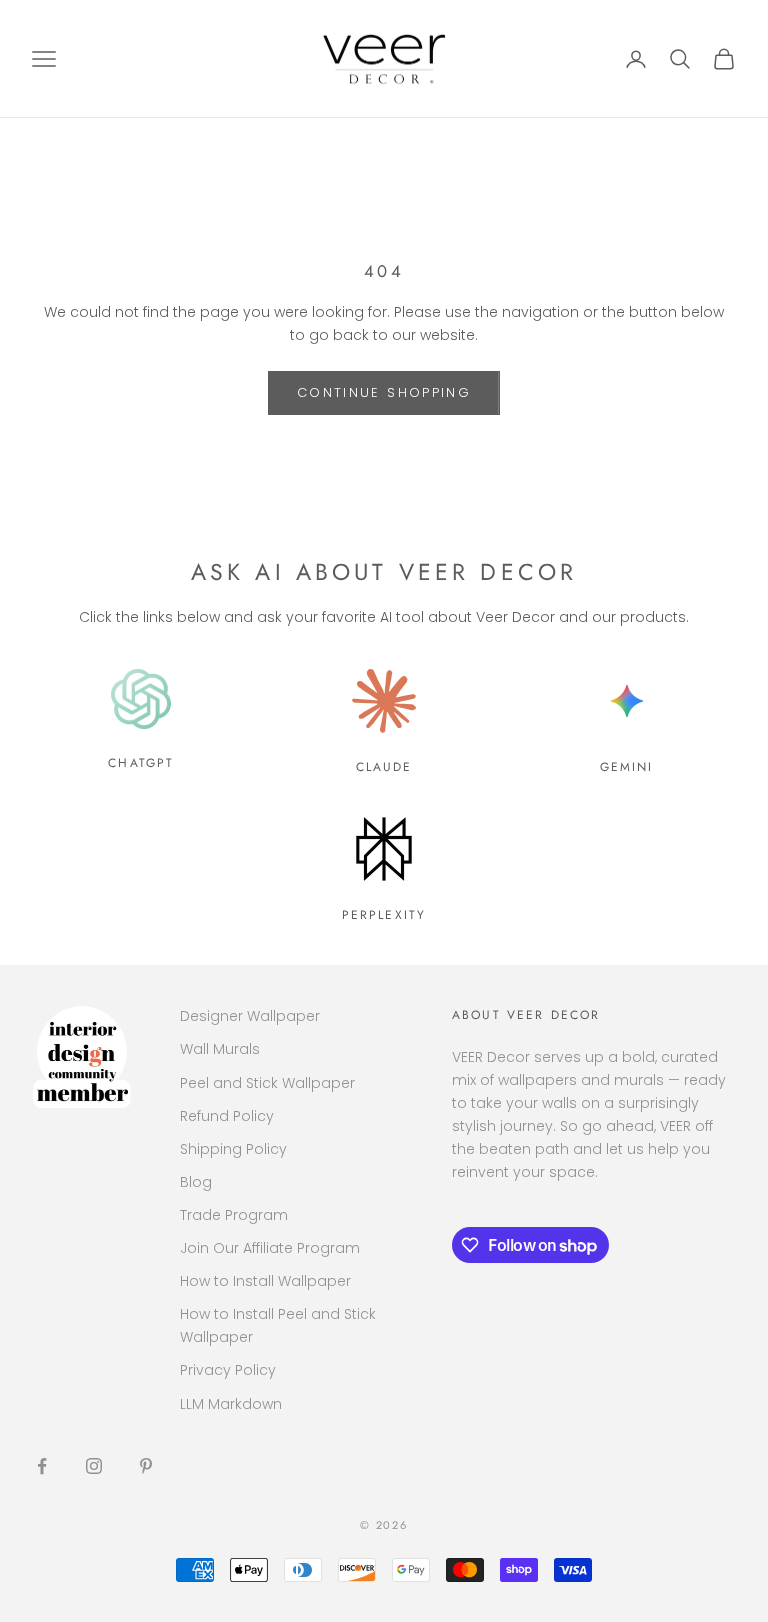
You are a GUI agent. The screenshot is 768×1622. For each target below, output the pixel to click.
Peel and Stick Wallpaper (267, 1083)
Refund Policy (227, 1116)
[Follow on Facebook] (42, 1466)
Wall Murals (220, 1049)
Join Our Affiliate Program (270, 1248)
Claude (384, 767)
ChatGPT (141, 763)
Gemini (627, 767)
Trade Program (234, 1215)
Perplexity (384, 915)
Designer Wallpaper (250, 1016)
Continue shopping (384, 392)
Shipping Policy (233, 1149)
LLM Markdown (231, 1404)
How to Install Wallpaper (265, 1281)
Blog (196, 1182)
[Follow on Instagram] (94, 1466)
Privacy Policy (228, 1370)
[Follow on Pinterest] (146, 1466)
